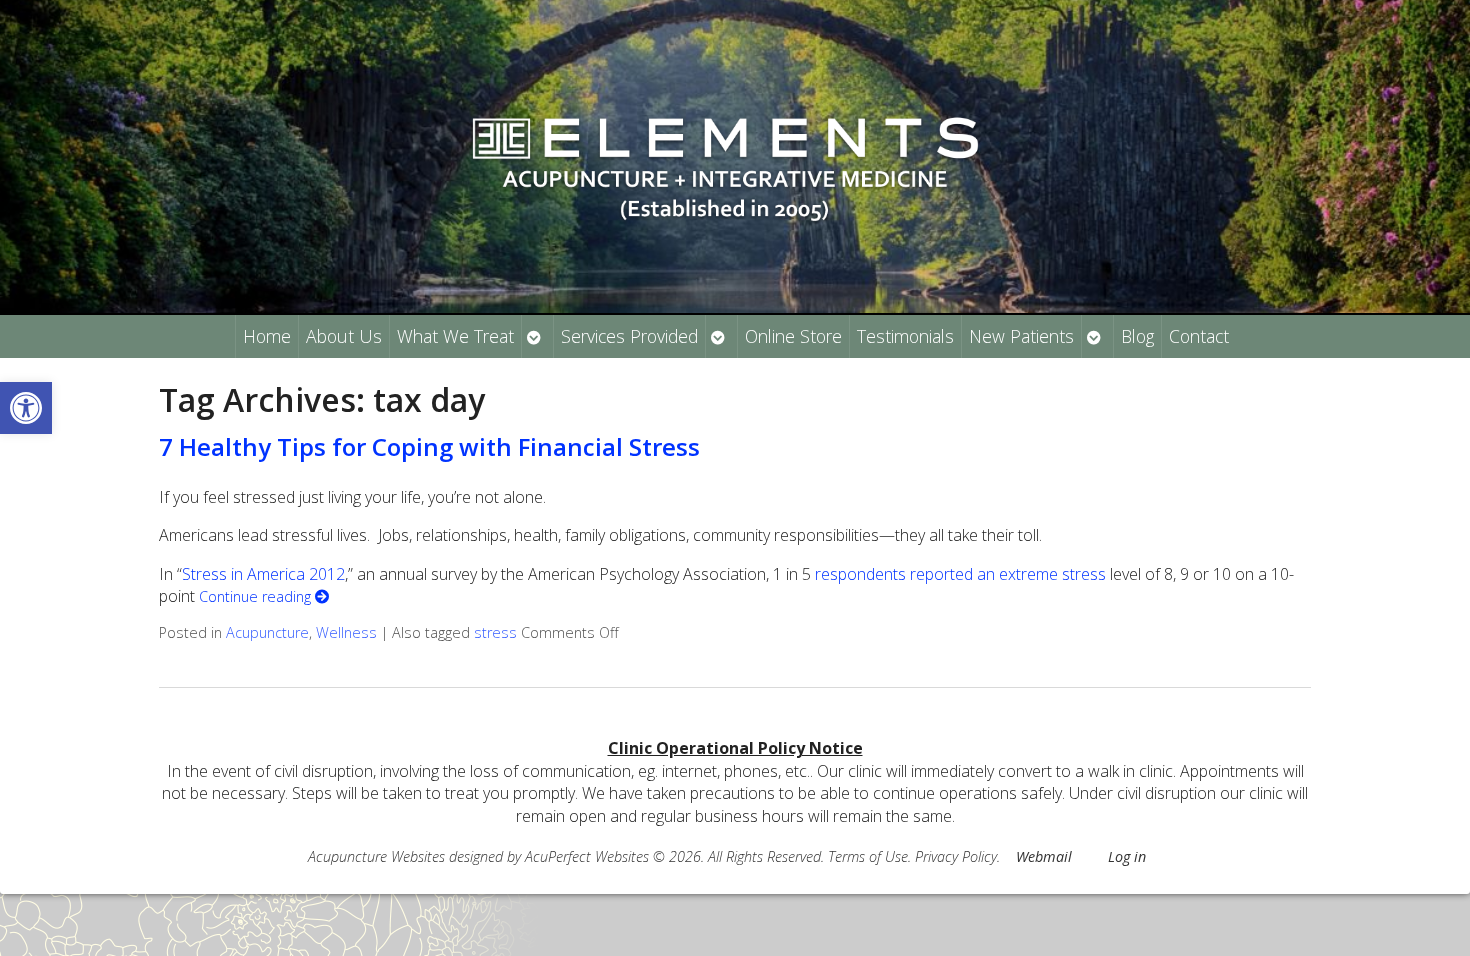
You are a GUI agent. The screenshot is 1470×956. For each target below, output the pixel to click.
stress (495, 632)
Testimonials (905, 336)
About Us (344, 336)
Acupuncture (267, 632)
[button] (26, 408)
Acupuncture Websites (376, 856)
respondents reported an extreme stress (960, 574)
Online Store (793, 336)
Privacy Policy (956, 856)
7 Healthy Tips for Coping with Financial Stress (429, 446)
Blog (1137, 336)
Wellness (346, 632)
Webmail (1044, 856)
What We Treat (455, 336)
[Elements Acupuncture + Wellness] (735, 156)
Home (267, 336)
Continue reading (257, 596)
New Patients (1021, 336)
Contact (1199, 336)
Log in (1127, 856)
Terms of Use (868, 856)
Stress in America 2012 (263, 574)
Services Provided (629, 336)
